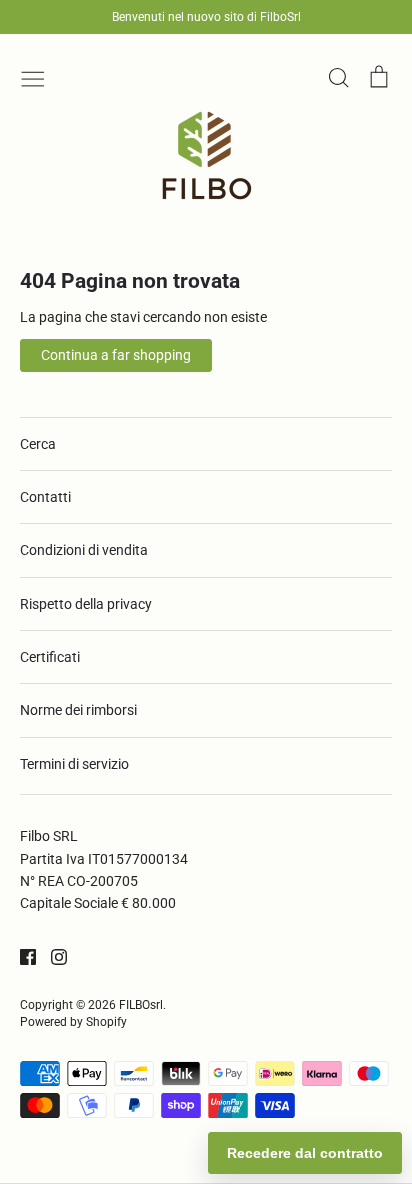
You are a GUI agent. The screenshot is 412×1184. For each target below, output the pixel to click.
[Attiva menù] (33, 77)
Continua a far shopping (116, 355)
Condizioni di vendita (84, 550)
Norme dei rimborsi (78, 710)
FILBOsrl (141, 1005)
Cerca (38, 444)
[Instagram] (51, 956)
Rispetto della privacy (86, 604)
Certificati (50, 657)
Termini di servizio (74, 764)
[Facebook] (20, 956)
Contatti (45, 497)
